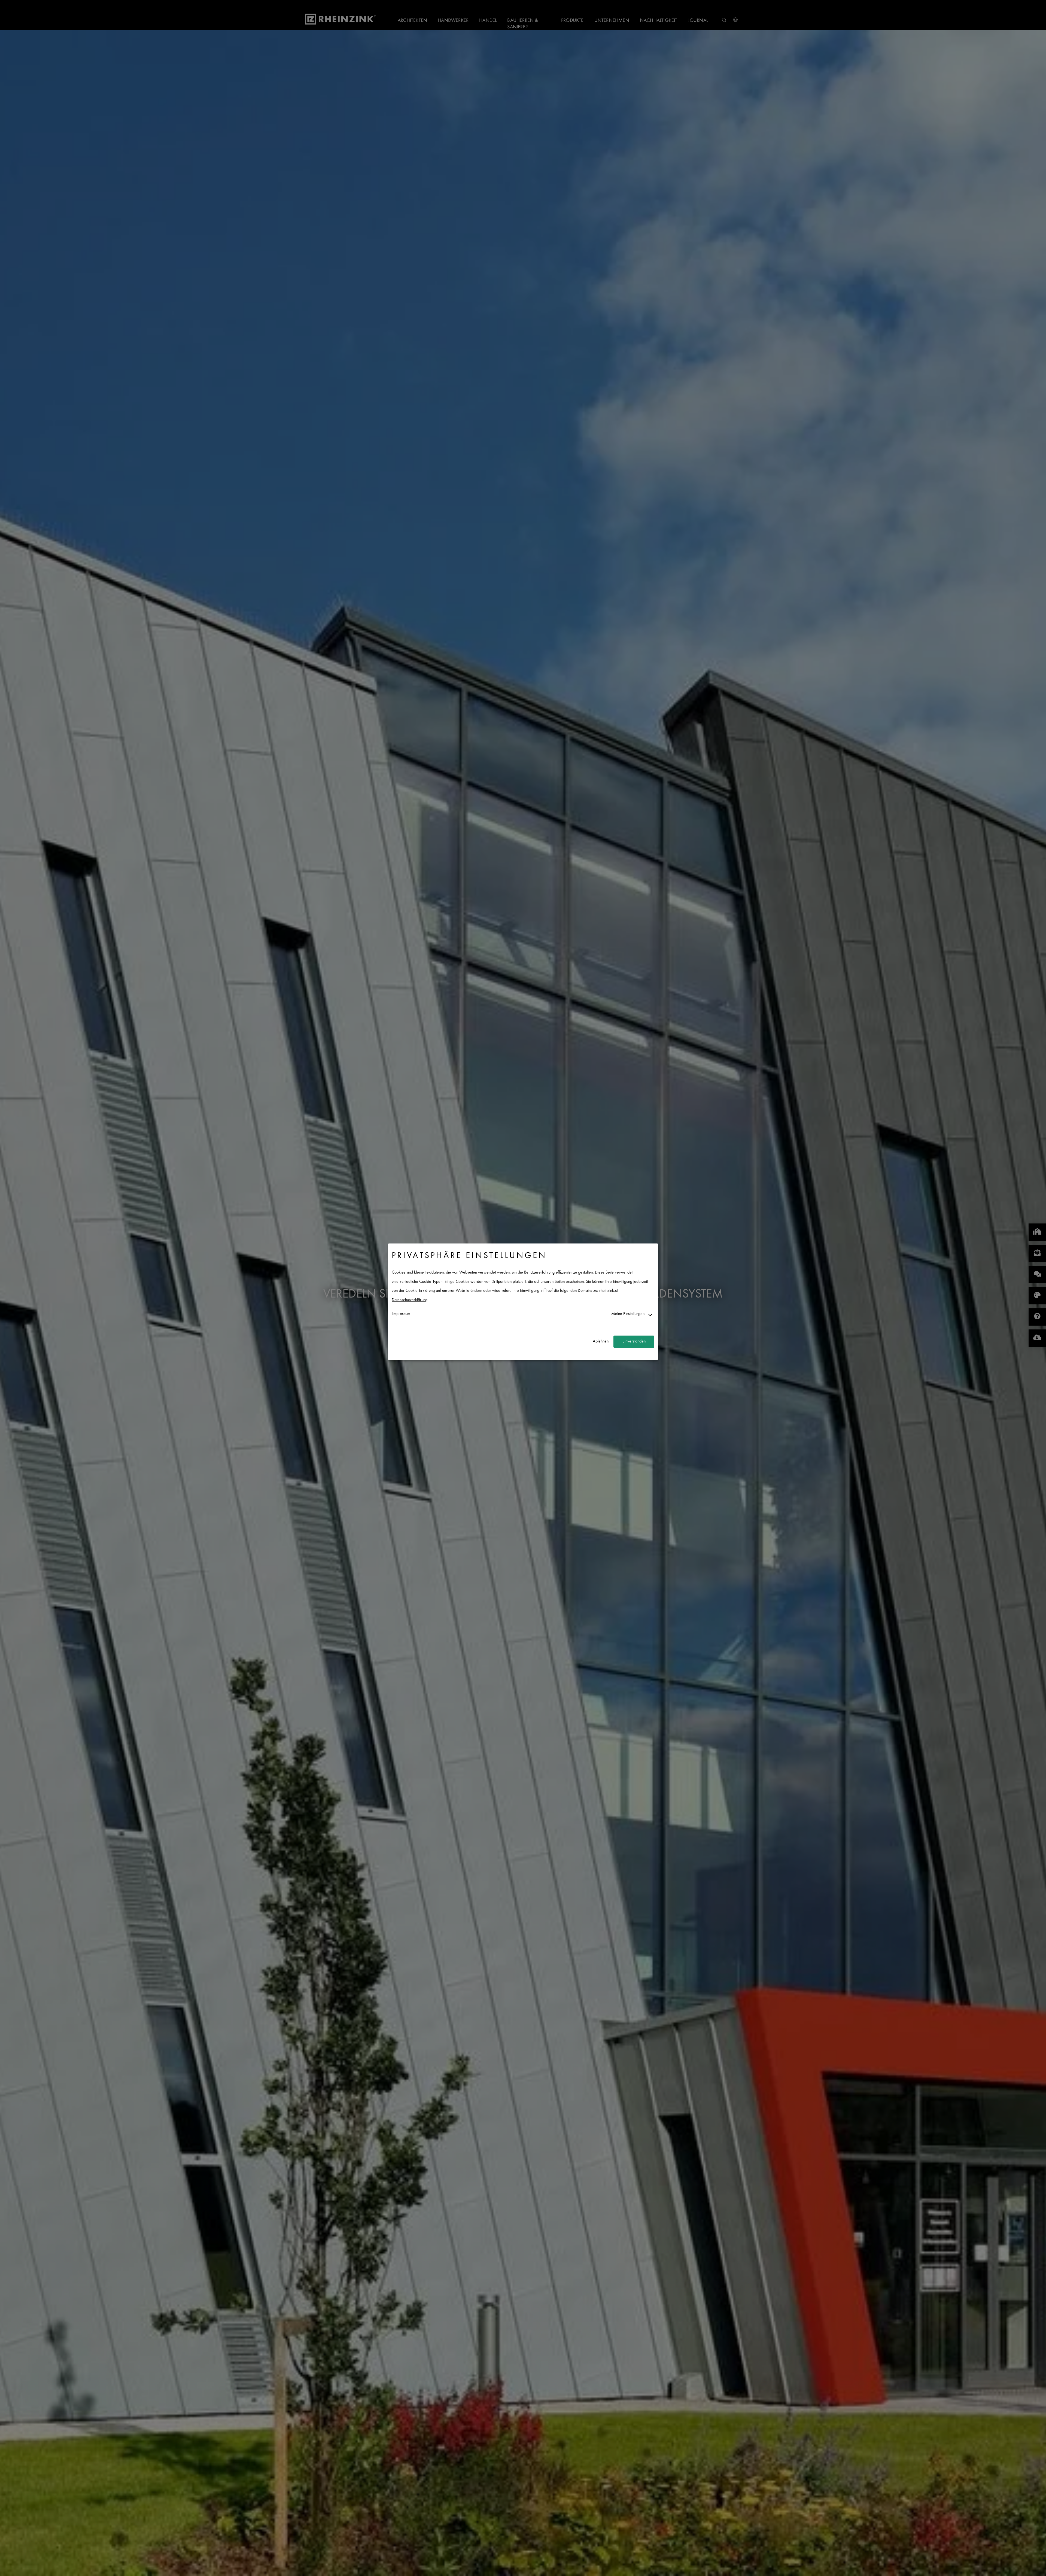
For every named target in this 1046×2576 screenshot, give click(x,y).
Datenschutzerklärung (410, 1300)
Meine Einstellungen (628, 1314)
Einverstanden (634, 1342)
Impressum (401, 1314)
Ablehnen (601, 1342)
